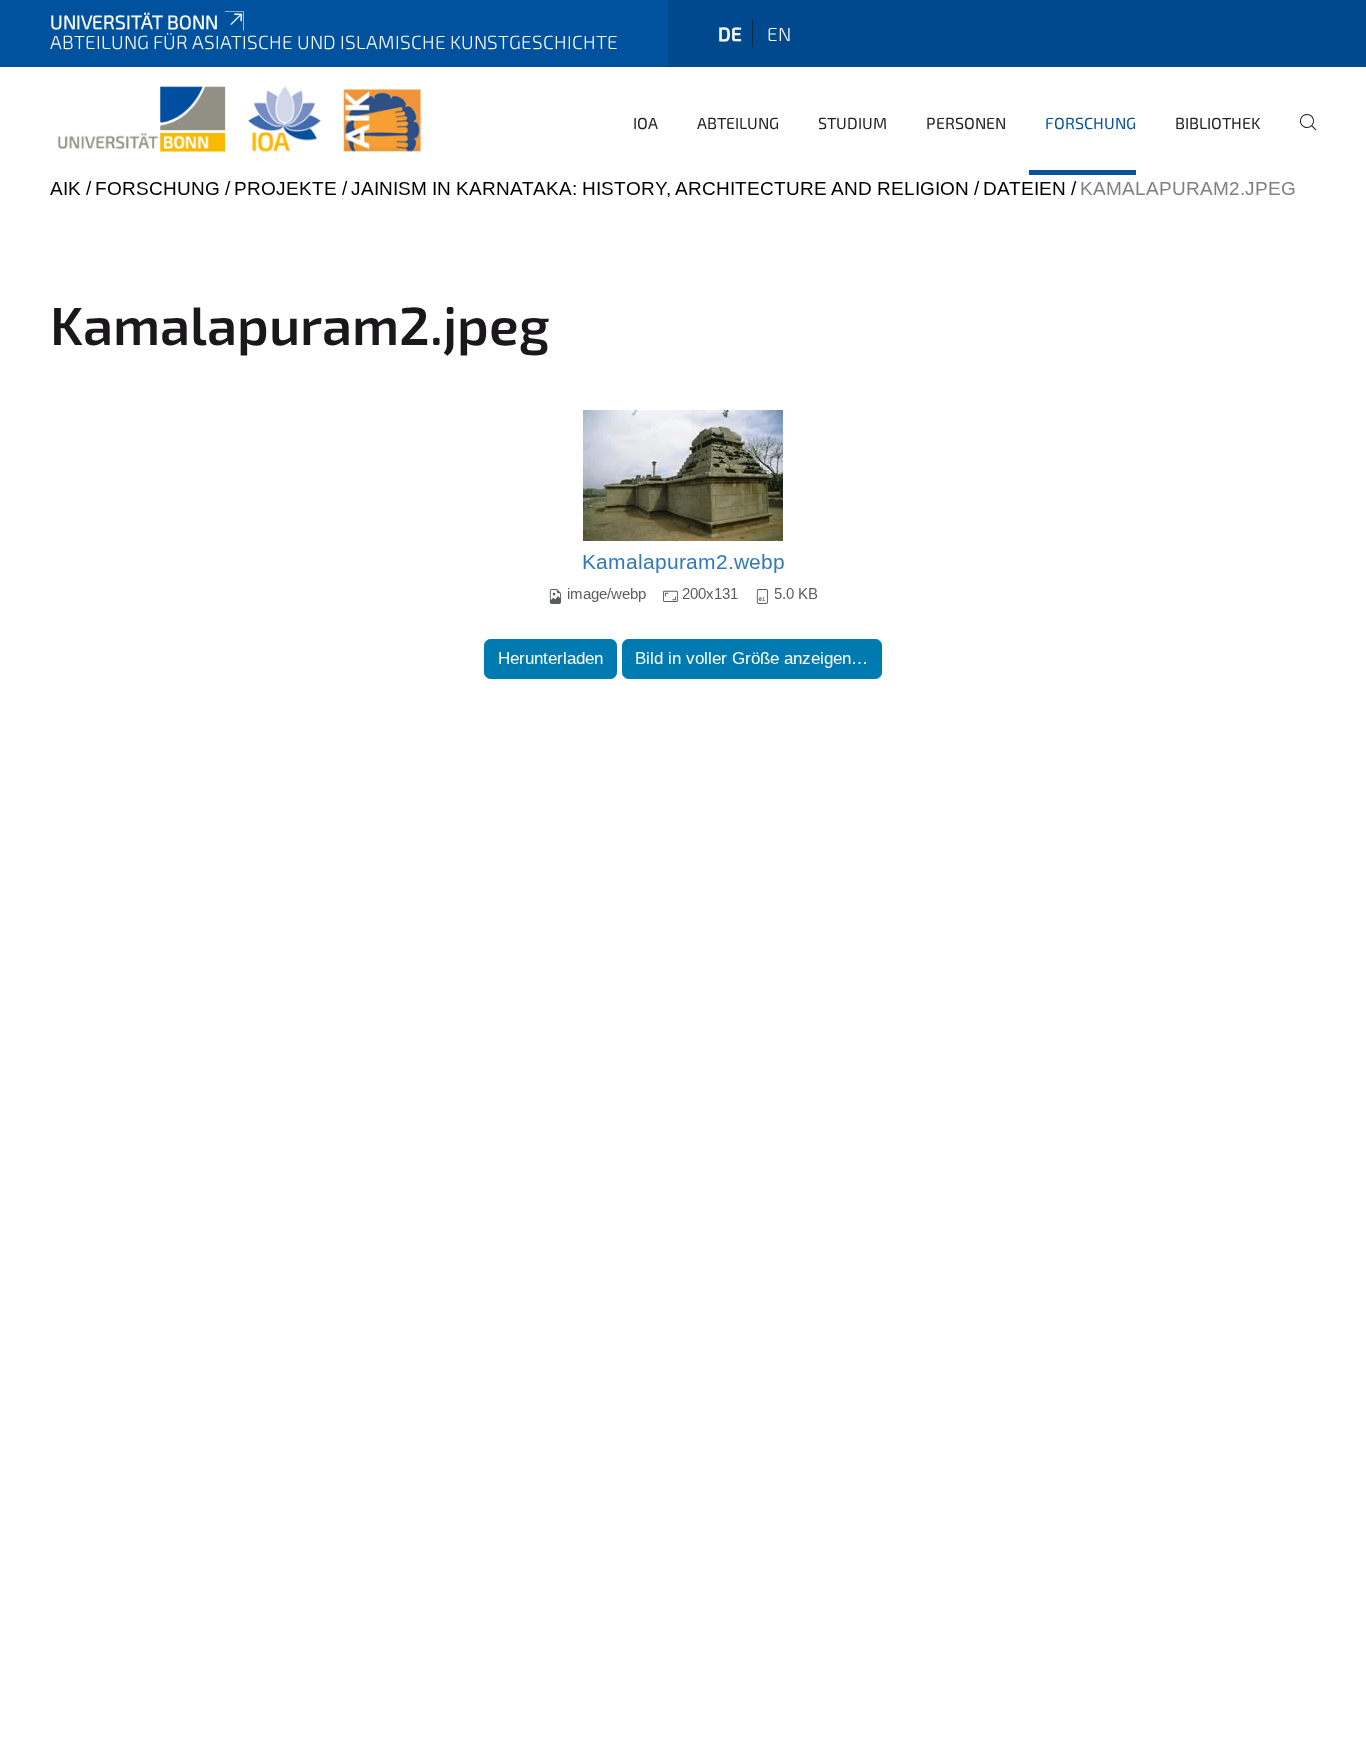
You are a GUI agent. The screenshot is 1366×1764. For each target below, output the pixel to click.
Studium (852, 122)
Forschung (1090, 122)
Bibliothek (1218, 122)
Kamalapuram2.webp (683, 562)
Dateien (1024, 188)
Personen (966, 122)
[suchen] (1300, 136)
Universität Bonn (134, 21)
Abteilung (738, 122)
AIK (65, 188)
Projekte (285, 188)
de (730, 33)
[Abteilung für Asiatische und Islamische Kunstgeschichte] (239, 120)
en (779, 33)
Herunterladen (550, 658)
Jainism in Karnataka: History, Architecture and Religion (660, 188)
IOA (645, 122)
